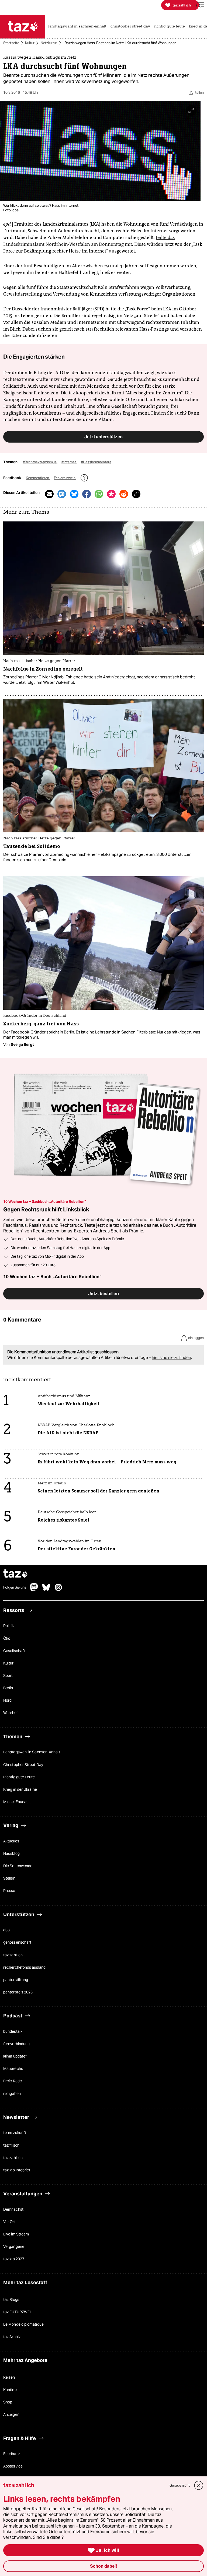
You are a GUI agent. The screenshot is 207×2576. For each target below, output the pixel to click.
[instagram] (58, 1590)
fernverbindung (16, 2044)
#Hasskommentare (96, 462)
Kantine (10, 2390)
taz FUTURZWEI (17, 2312)
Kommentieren (38, 478)
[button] (200, 5)
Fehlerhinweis (65, 478)
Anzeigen (11, 2415)
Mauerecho (13, 2069)
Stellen (9, 1878)
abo (6, 1930)
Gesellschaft (14, 1651)
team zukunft (15, 2133)
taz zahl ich (13, 1955)
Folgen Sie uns (15, 1588)
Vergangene (14, 2247)
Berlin (8, 1688)
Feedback (12, 2454)
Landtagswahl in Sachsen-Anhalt (32, 1752)
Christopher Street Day (23, 1765)
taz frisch (11, 2145)
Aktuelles (11, 1841)
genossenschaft (17, 1943)
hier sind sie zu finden (171, 1358)
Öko (7, 1638)
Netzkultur (49, 43)
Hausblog (11, 1853)
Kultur (30, 43)
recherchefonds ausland (24, 1967)
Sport (8, 1676)
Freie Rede (13, 2081)
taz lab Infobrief (17, 2170)
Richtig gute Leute (19, 1777)
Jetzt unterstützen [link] (103, 437)
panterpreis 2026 (18, 1992)
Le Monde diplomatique (23, 2325)
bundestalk (13, 2031)
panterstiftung (16, 1980)
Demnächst (13, 2209)
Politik (8, 1626)
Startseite (11, 43)
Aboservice (13, 2466)
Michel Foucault (17, 1802)
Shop (8, 2402)
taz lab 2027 (14, 2259)
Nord (7, 1701)
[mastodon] (34, 1590)
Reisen (9, 2377)
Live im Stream (16, 2234)
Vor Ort (9, 2222)
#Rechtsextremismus (40, 462)
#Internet (69, 462)
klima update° (15, 2056)
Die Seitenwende (18, 1866)
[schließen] (199, 2485)
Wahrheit (11, 1713)
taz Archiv (12, 2337)
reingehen (12, 2094)
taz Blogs (11, 2300)
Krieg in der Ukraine (20, 1789)
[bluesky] (46, 1590)
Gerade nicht (180, 2485)
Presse (9, 1891)
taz (16, 1574)
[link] (79, 27)
